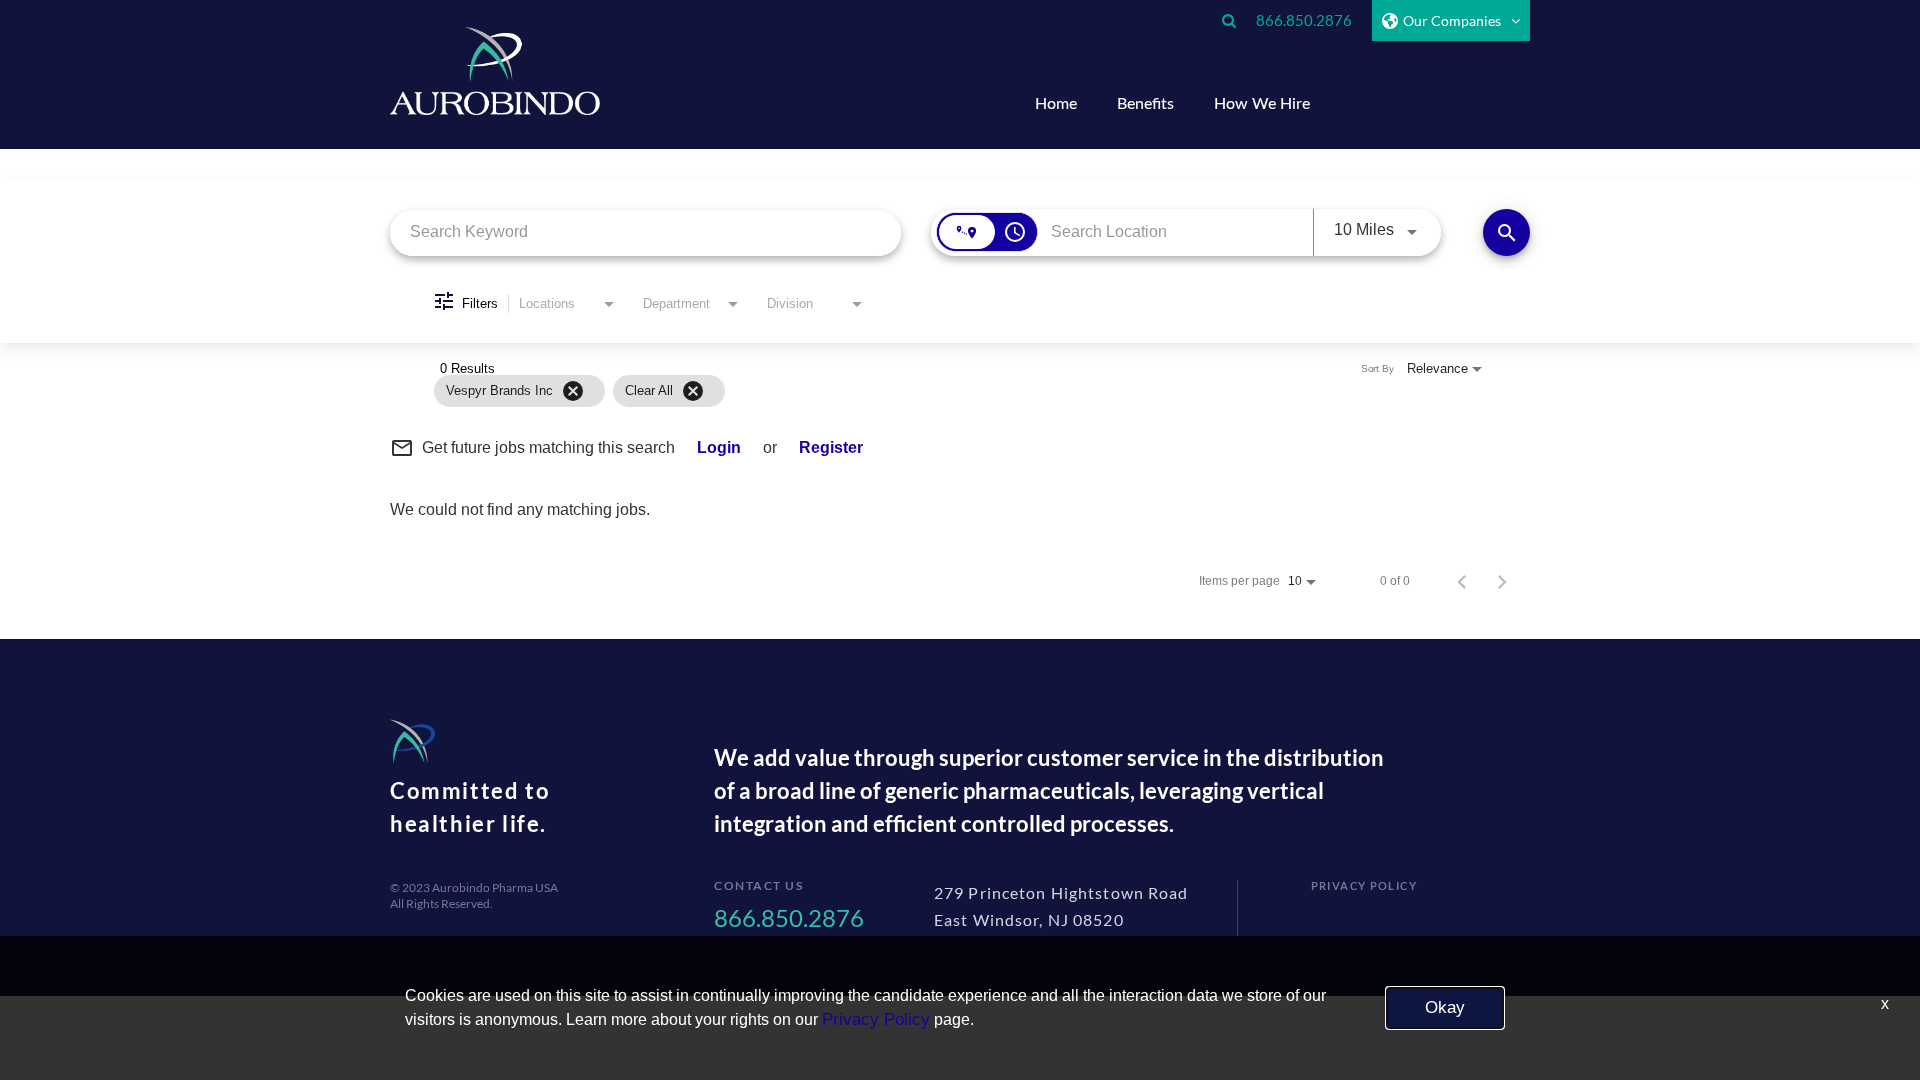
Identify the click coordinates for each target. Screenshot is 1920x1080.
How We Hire (1262, 104)
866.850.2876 (1304, 20)
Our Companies (1452, 20)
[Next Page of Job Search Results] (1502, 581)
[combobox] (645, 232)
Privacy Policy (1364, 885)
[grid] (920, 391)
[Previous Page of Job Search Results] (1462, 581)
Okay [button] (1445, 1007)
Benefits (1145, 104)
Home (1056, 104)
